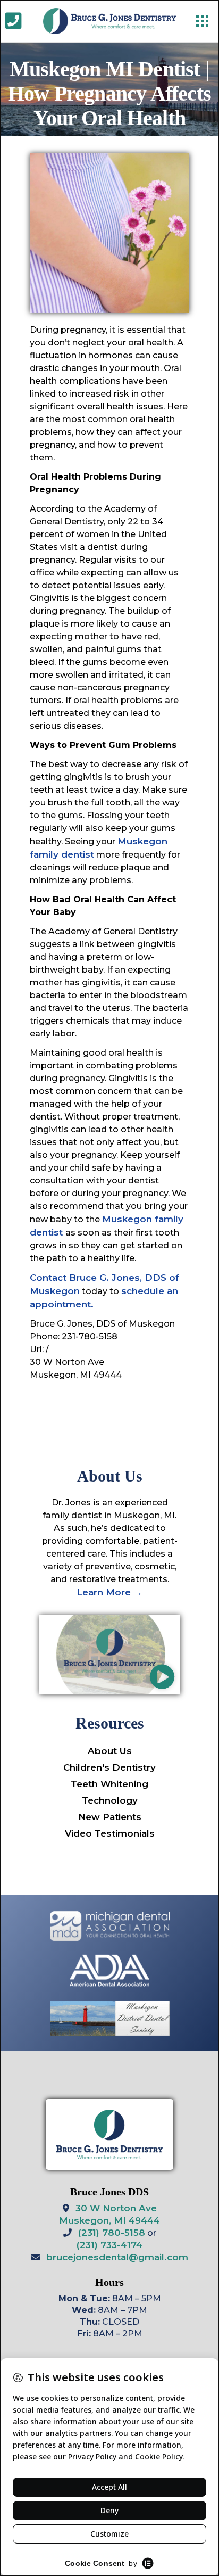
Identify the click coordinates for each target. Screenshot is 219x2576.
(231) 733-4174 (109, 2245)
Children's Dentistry (109, 1767)
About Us (110, 1751)
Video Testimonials (110, 1833)
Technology (110, 1800)
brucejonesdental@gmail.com (117, 2257)
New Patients (110, 1817)
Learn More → (109, 1592)
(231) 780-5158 (112, 2233)
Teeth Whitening (109, 1784)
